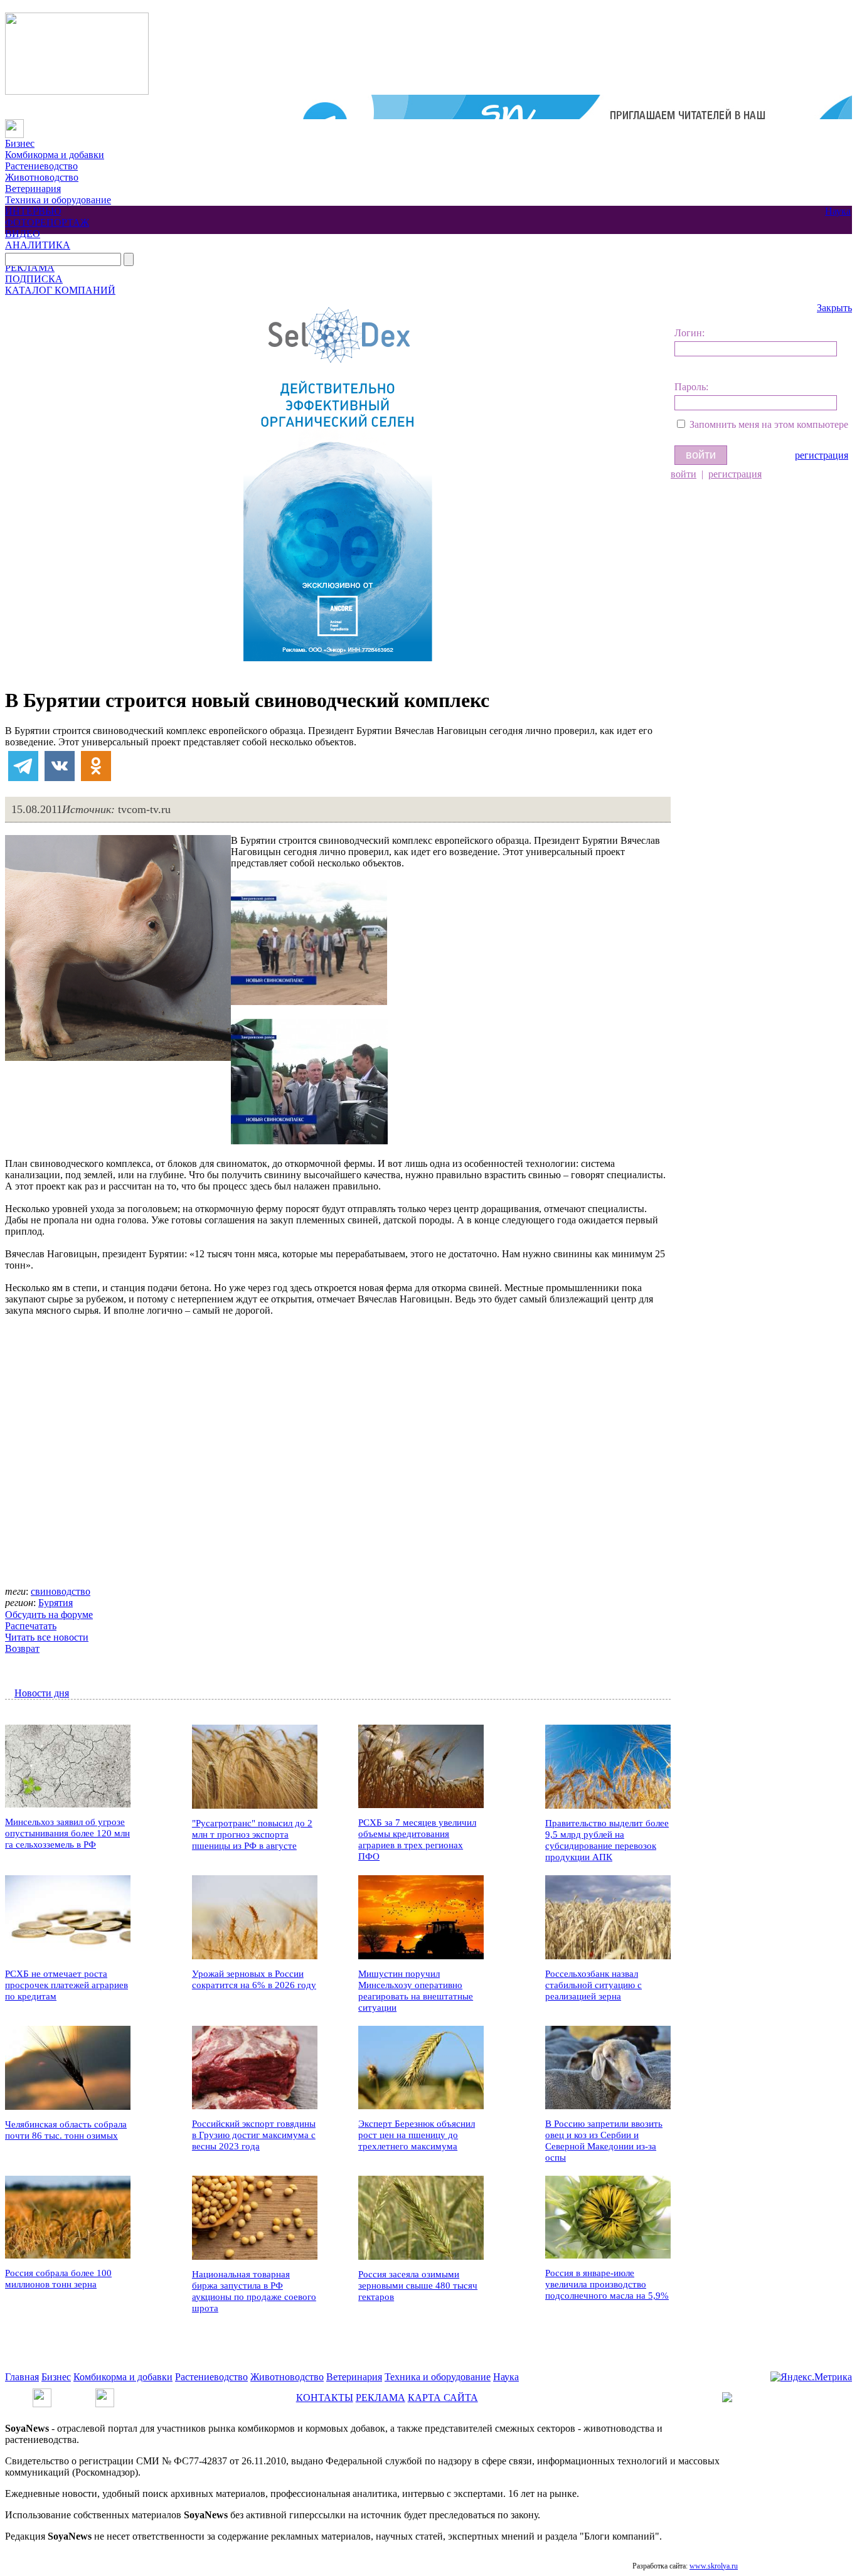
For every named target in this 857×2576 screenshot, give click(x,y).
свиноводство (61, 1591)
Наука (838, 211)
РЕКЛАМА (30, 268)
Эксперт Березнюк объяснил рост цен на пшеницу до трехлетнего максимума (417, 2135)
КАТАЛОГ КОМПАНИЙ (60, 290)
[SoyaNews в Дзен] (105, 2394)
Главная (22, 2377)
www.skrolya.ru (714, 2566)
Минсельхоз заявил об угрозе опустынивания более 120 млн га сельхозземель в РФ (67, 1833)
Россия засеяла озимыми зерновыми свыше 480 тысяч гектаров (418, 2286)
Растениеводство (41, 166)
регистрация (822, 455)
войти (684, 474)
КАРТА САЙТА (443, 2398)
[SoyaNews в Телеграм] (42, 2394)
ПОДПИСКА (34, 279)
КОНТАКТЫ (325, 2398)
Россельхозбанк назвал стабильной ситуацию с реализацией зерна (594, 1985)
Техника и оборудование (58, 200)
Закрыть (834, 308)
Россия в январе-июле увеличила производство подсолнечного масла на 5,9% (607, 2284)
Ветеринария (33, 189)
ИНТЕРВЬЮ (33, 211)
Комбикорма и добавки (55, 155)
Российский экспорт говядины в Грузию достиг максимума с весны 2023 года (254, 2135)
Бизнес (20, 143)
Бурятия (56, 1603)
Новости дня (42, 1693)
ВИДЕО (23, 234)
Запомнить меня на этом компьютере (769, 424)
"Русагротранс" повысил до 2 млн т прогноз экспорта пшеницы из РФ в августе (252, 1834)
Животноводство (42, 177)
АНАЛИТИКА (38, 245)
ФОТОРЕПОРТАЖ (47, 222)
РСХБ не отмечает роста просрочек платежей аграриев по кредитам (67, 1985)
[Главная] (14, 125)
